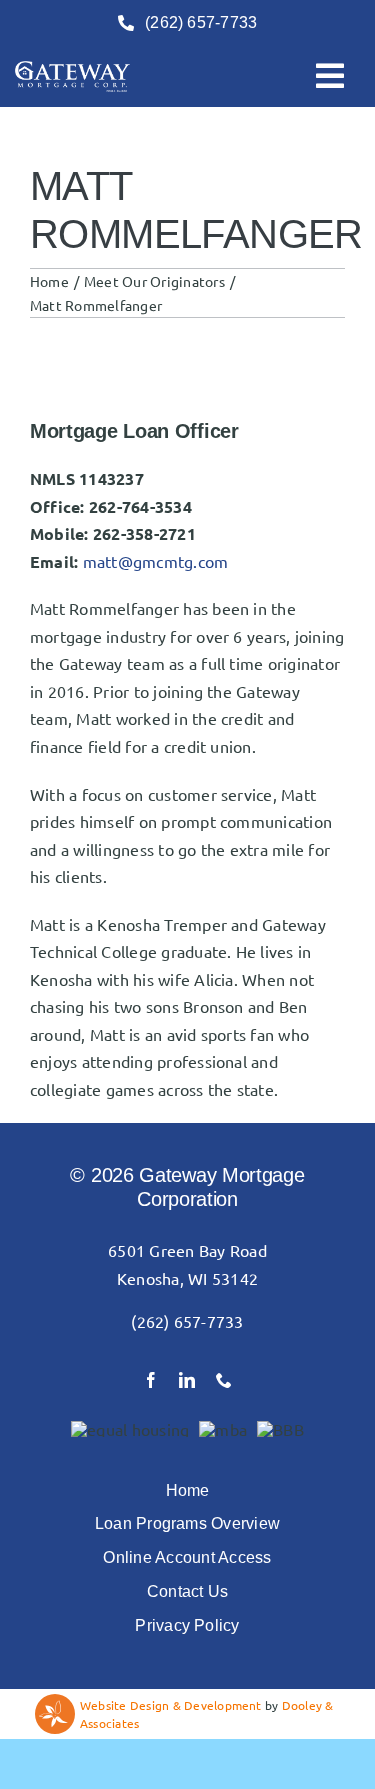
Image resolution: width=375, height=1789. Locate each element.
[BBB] (280, 1429)
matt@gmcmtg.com (156, 561)
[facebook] (151, 1380)
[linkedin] (187, 1380)
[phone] (224, 1380)
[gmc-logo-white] (72, 69)
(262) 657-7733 (187, 1321)
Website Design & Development (171, 1705)
